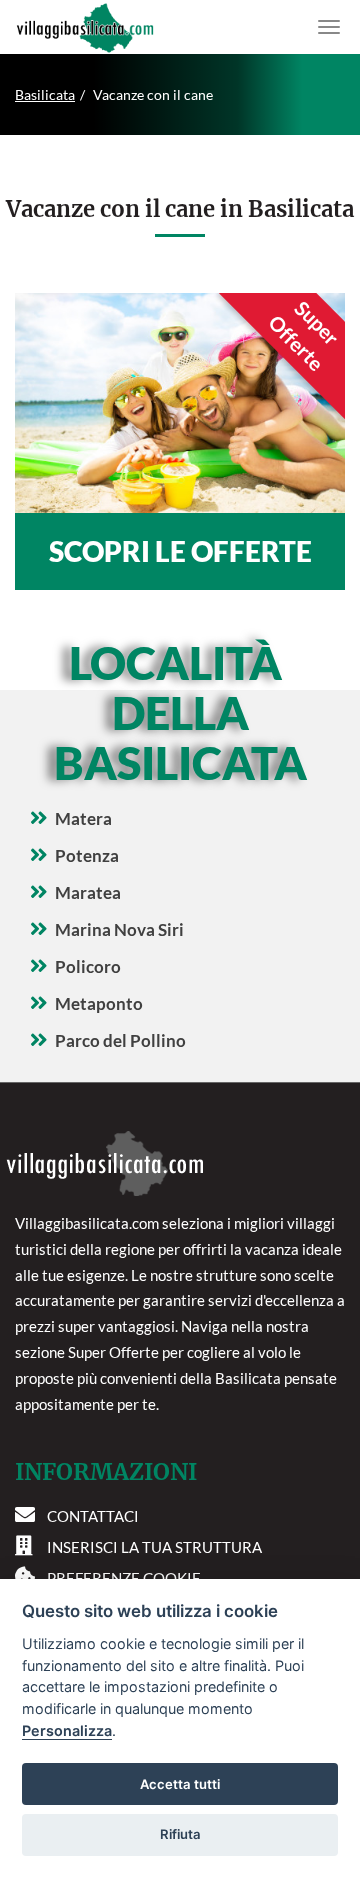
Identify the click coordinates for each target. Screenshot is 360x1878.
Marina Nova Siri (119, 929)
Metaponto (99, 1003)
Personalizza (67, 1730)
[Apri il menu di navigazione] (329, 27)
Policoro (88, 966)
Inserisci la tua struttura (154, 1547)
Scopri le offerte (180, 551)
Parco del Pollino (120, 1040)
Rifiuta (180, 1834)
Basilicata (45, 94)
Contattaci (93, 1516)
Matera (83, 818)
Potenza (87, 855)
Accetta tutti (180, 1784)
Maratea (88, 892)
